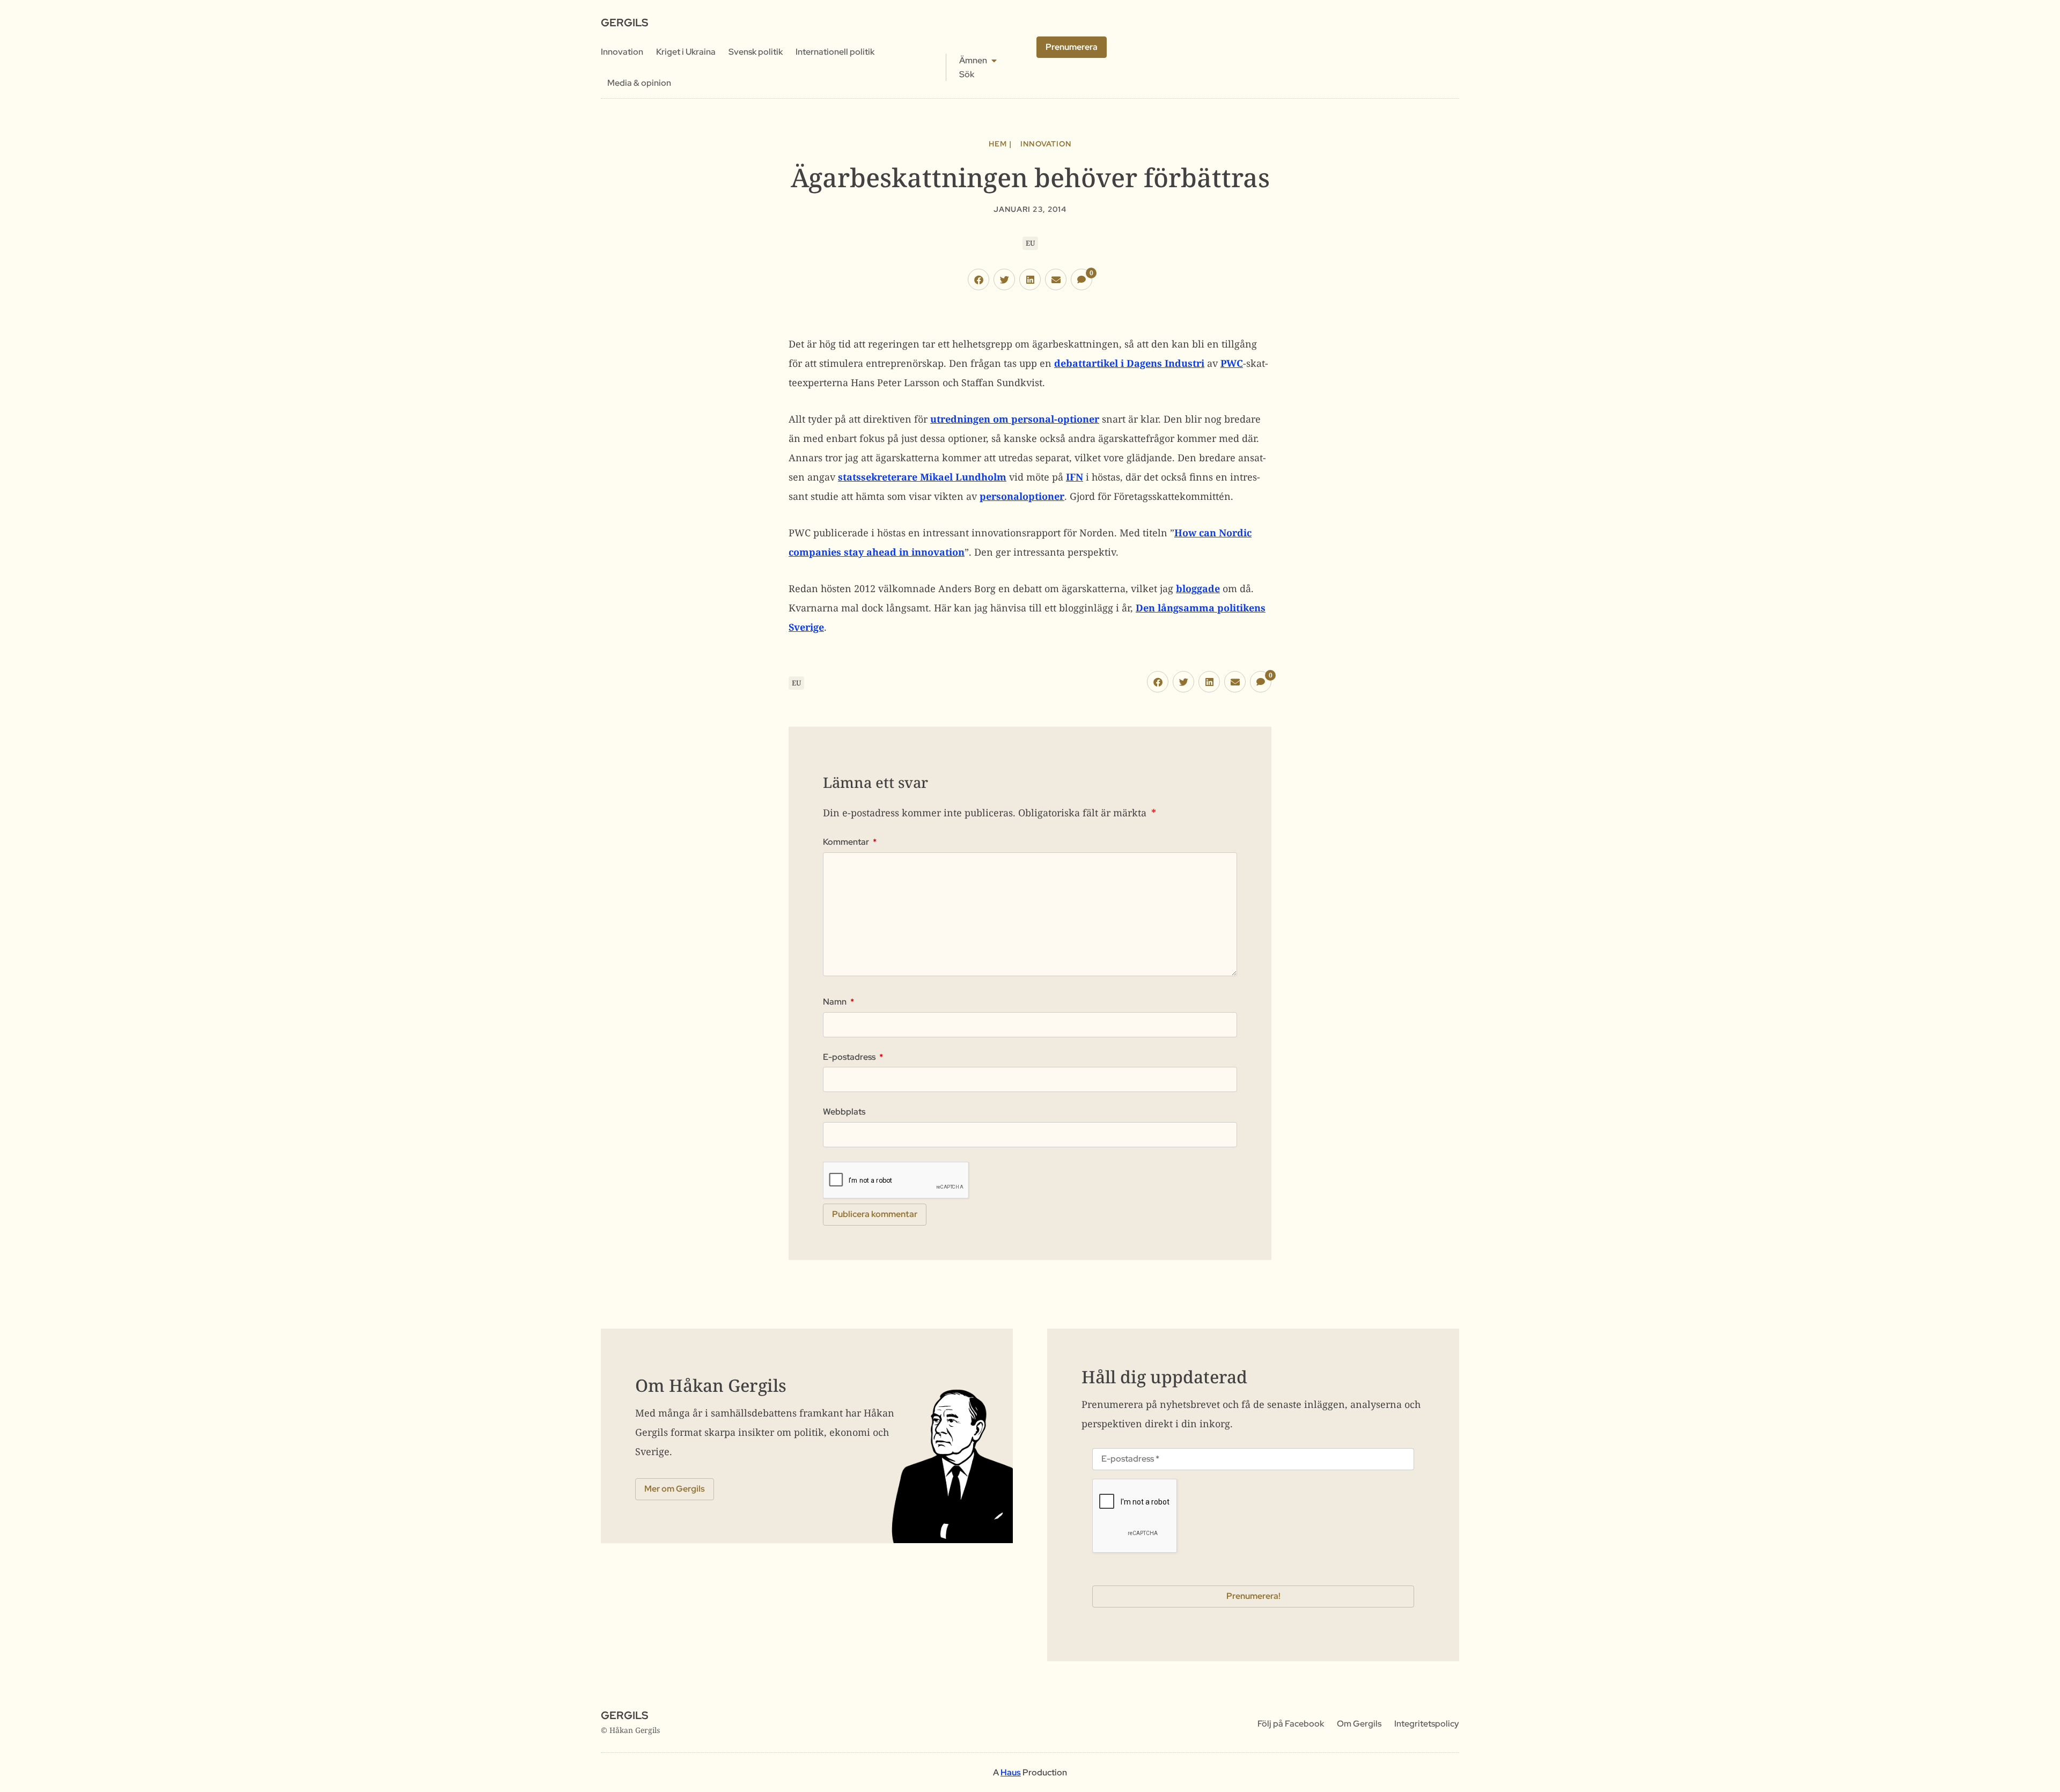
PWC (1232, 363)
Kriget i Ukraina (686, 52)
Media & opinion (639, 83)
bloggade (1198, 588)
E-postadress (853, 1057)
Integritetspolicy (1427, 1724)
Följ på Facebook (1291, 1724)
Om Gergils (1359, 1724)
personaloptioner (1022, 496)
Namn (838, 1002)
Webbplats (844, 1112)
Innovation (622, 52)
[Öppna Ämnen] (994, 61)
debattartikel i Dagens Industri (1129, 363)
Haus (1011, 1772)
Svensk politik (756, 52)
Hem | (1000, 144)
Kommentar (850, 842)
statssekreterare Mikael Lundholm (922, 477)
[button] (979, 279)
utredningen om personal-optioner (1015, 419)
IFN (1075, 477)
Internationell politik (835, 52)
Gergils (624, 23)
